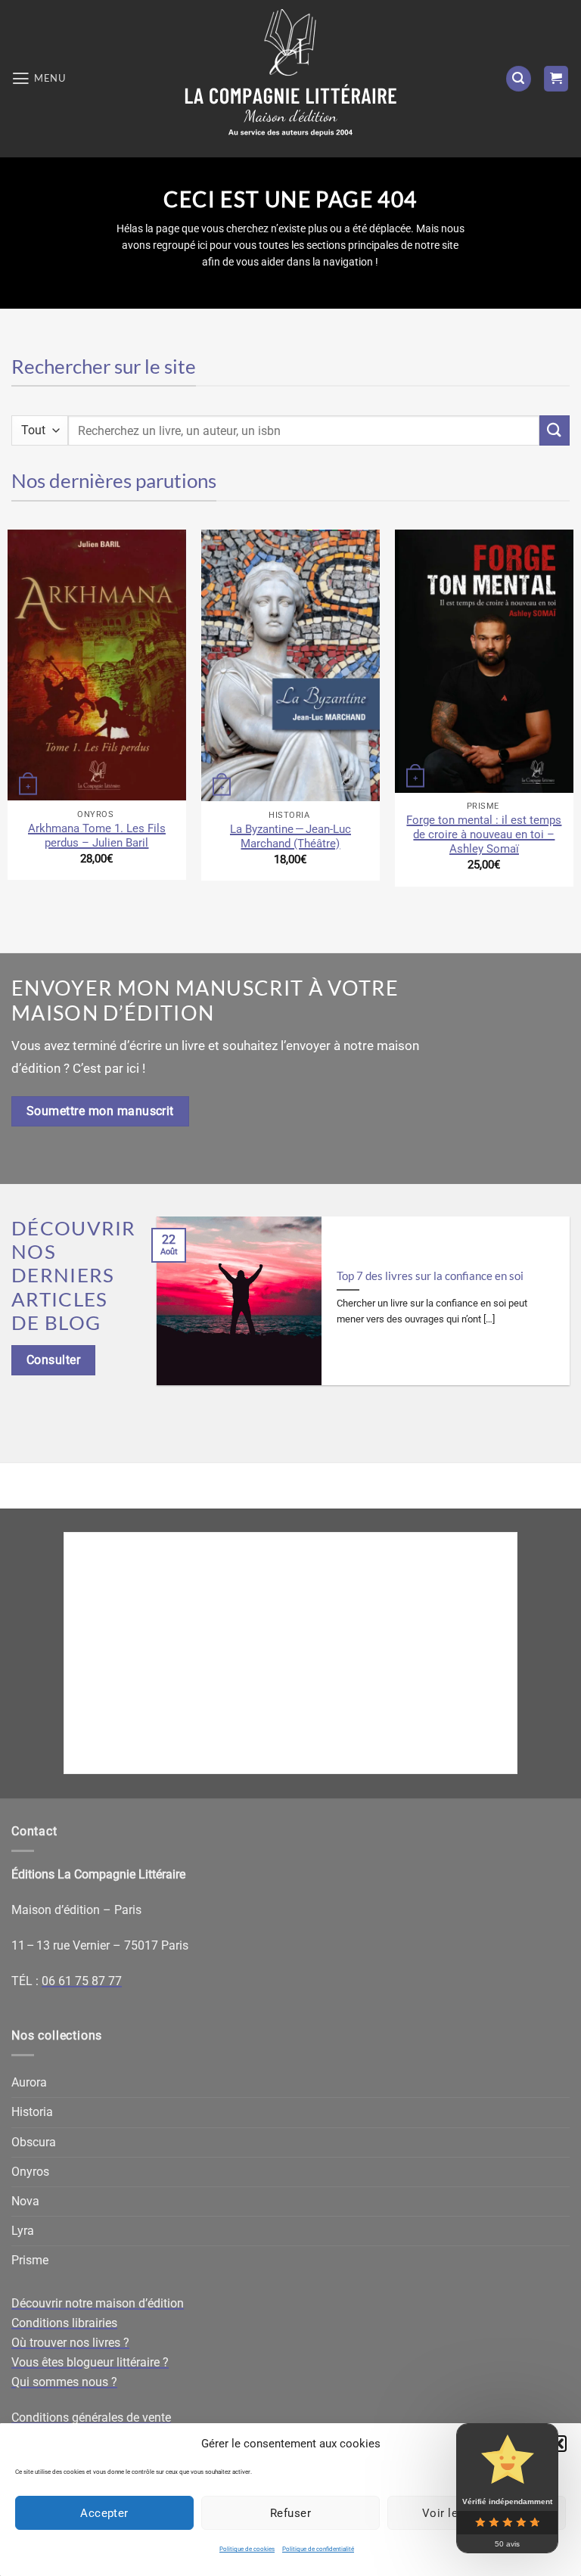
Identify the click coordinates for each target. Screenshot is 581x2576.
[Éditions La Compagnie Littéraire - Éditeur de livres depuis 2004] (290, 79)
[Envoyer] (555, 430)
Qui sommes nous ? (64, 2382)
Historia (32, 2112)
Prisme (30, 2260)
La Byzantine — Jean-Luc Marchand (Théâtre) (290, 836)
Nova (25, 2201)
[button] (558, 2444)
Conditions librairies (64, 2323)
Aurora (29, 2082)
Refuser (290, 2513)
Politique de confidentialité (318, 2549)
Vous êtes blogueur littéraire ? (90, 2362)
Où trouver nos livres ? (70, 2343)
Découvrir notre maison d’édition (98, 2303)
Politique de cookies (247, 2549)
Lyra (23, 2231)
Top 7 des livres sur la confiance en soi (430, 1276)
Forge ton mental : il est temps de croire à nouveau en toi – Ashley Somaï (484, 834)
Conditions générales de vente (91, 2418)
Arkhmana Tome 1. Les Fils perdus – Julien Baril (97, 836)
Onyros (30, 2172)
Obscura (34, 2142)
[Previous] (173, 1312)
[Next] (553, 1312)
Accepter (104, 2513)
